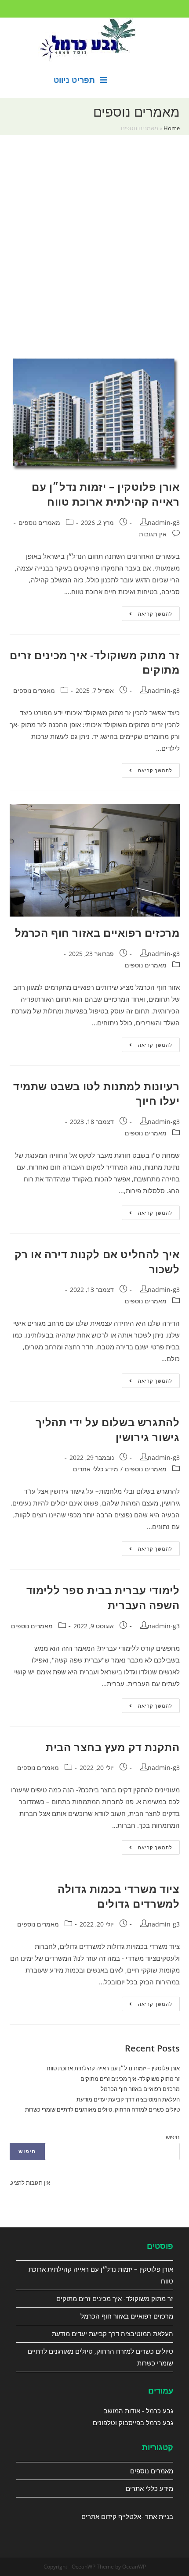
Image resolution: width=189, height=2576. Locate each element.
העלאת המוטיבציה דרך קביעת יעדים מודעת (128, 2099)
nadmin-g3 (164, 523)
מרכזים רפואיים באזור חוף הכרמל (97, 933)
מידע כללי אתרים (96, 1469)
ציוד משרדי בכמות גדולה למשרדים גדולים (118, 1896)
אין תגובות (153, 534)
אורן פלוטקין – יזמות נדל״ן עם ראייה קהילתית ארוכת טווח (105, 494)
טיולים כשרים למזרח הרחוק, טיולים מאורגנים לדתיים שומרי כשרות (102, 2109)
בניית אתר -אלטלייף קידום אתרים (127, 2516)
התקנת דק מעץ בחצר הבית (113, 1747)
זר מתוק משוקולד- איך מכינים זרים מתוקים (130, 2079)
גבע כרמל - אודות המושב (138, 2411)
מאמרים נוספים (39, 523)
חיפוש (173, 2137)
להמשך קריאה (147, 615)
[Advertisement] (94, 256)
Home (172, 128)
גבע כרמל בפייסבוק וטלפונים (133, 2423)
